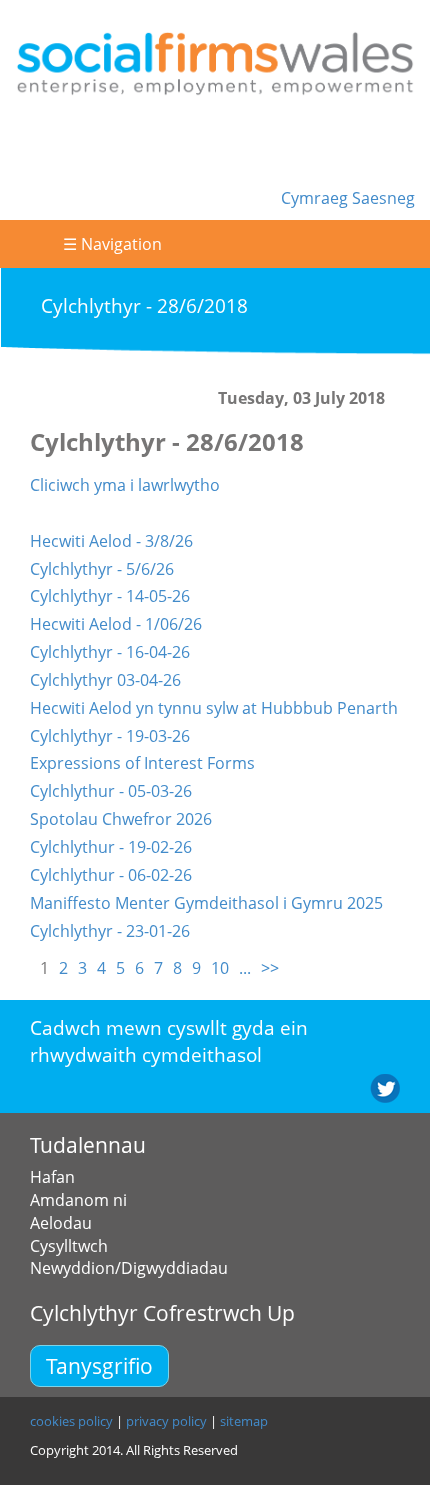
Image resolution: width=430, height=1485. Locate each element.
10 (220, 968)
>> (270, 968)
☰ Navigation (112, 244)
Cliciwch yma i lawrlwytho (125, 485)
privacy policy (166, 1421)
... (245, 968)
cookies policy (71, 1421)
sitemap (244, 1421)
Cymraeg (316, 198)
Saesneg (383, 198)
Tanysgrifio (99, 1365)
